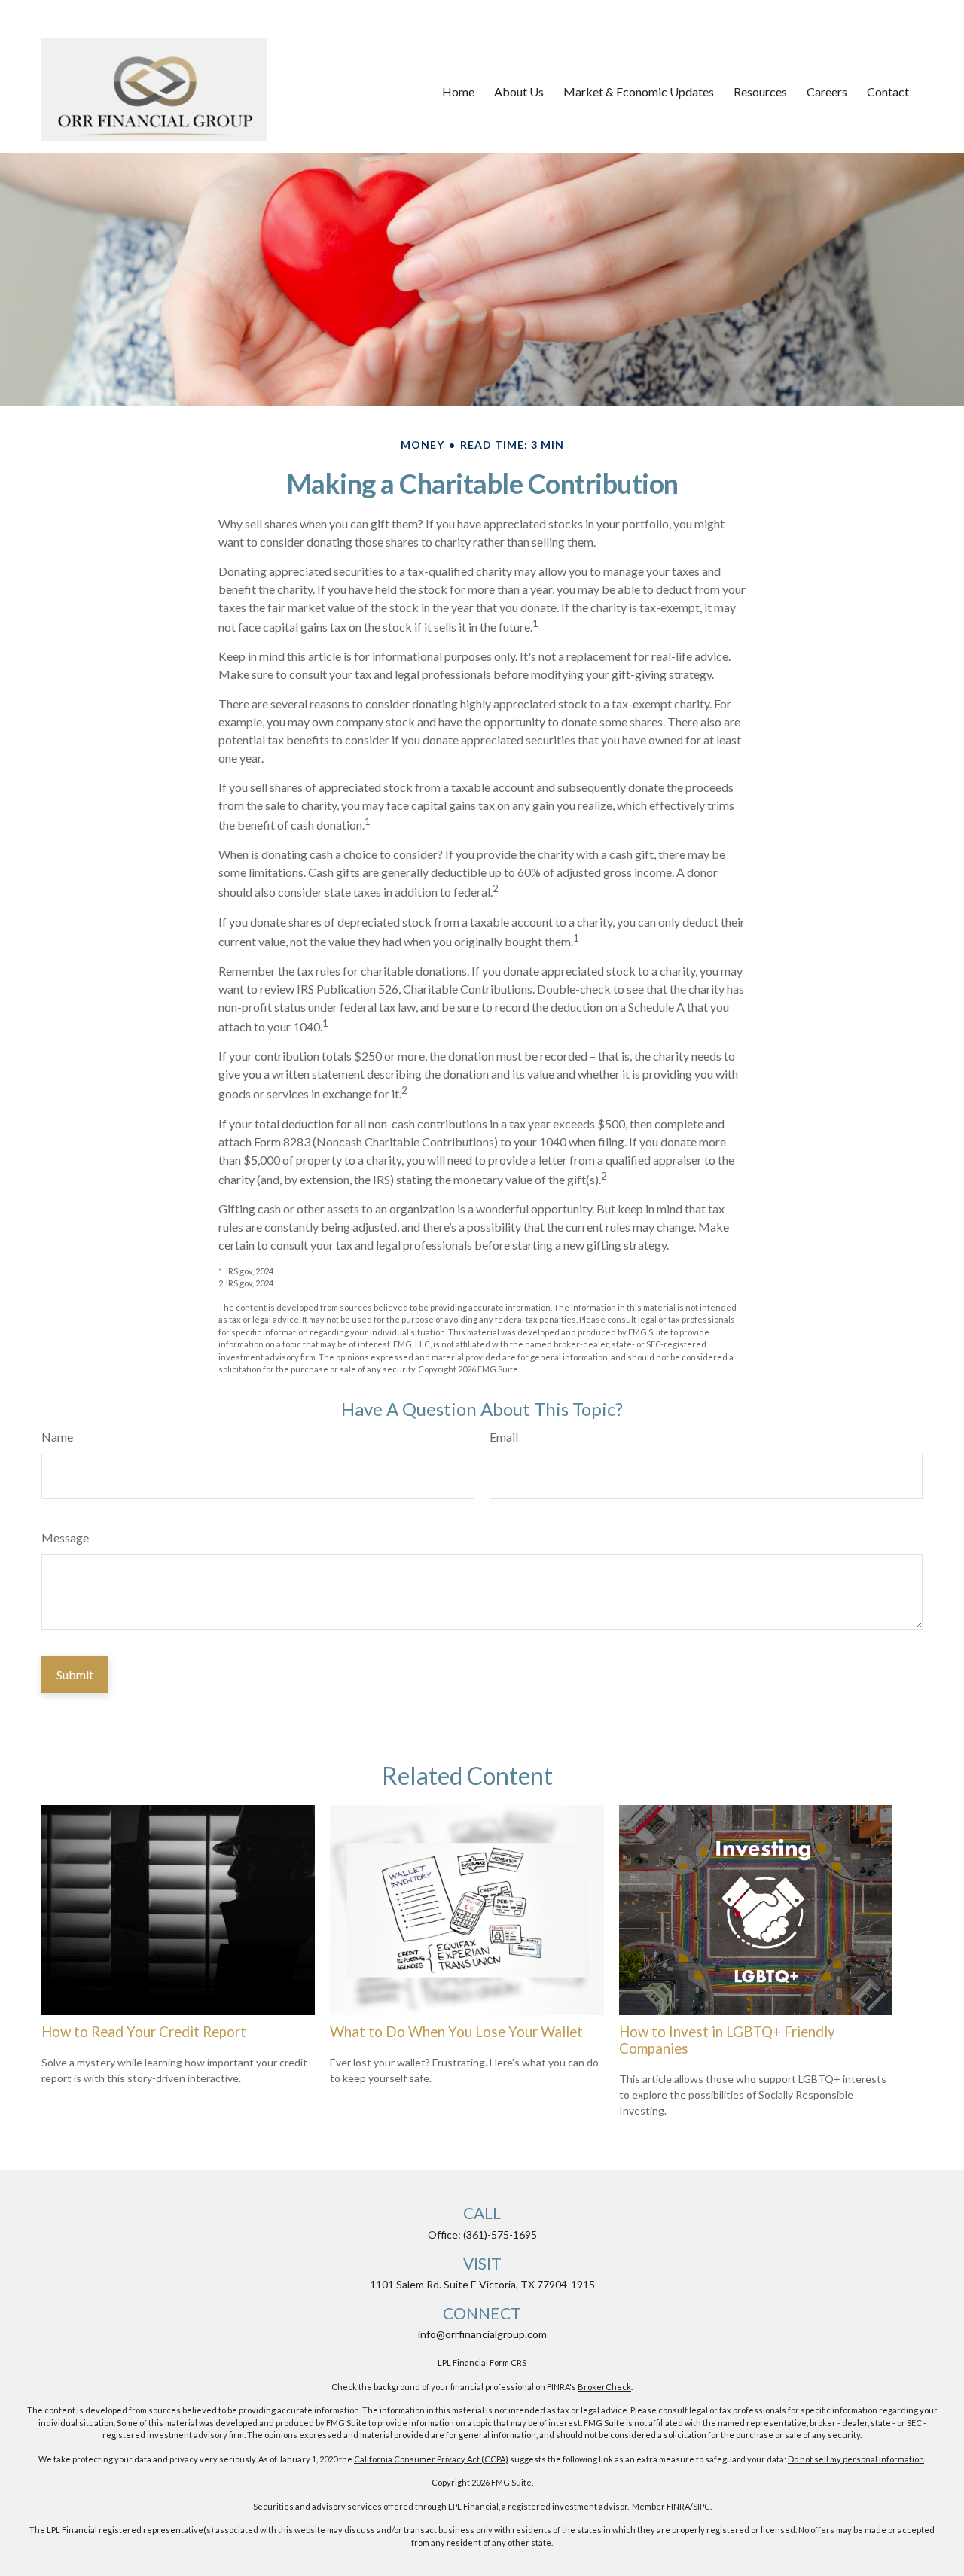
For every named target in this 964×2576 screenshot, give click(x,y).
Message (65, 1538)
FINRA (678, 2506)
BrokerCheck (604, 2387)
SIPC (702, 2506)
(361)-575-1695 (500, 2235)
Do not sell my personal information (856, 2459)
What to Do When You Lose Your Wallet (456, 2032)
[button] (458, 92)
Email (504, 1437)
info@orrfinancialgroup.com (482, 2334)
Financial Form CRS (490, 2363)
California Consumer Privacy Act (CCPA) (431, 2459)
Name (57, 1437)
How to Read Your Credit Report (144, 2032)
